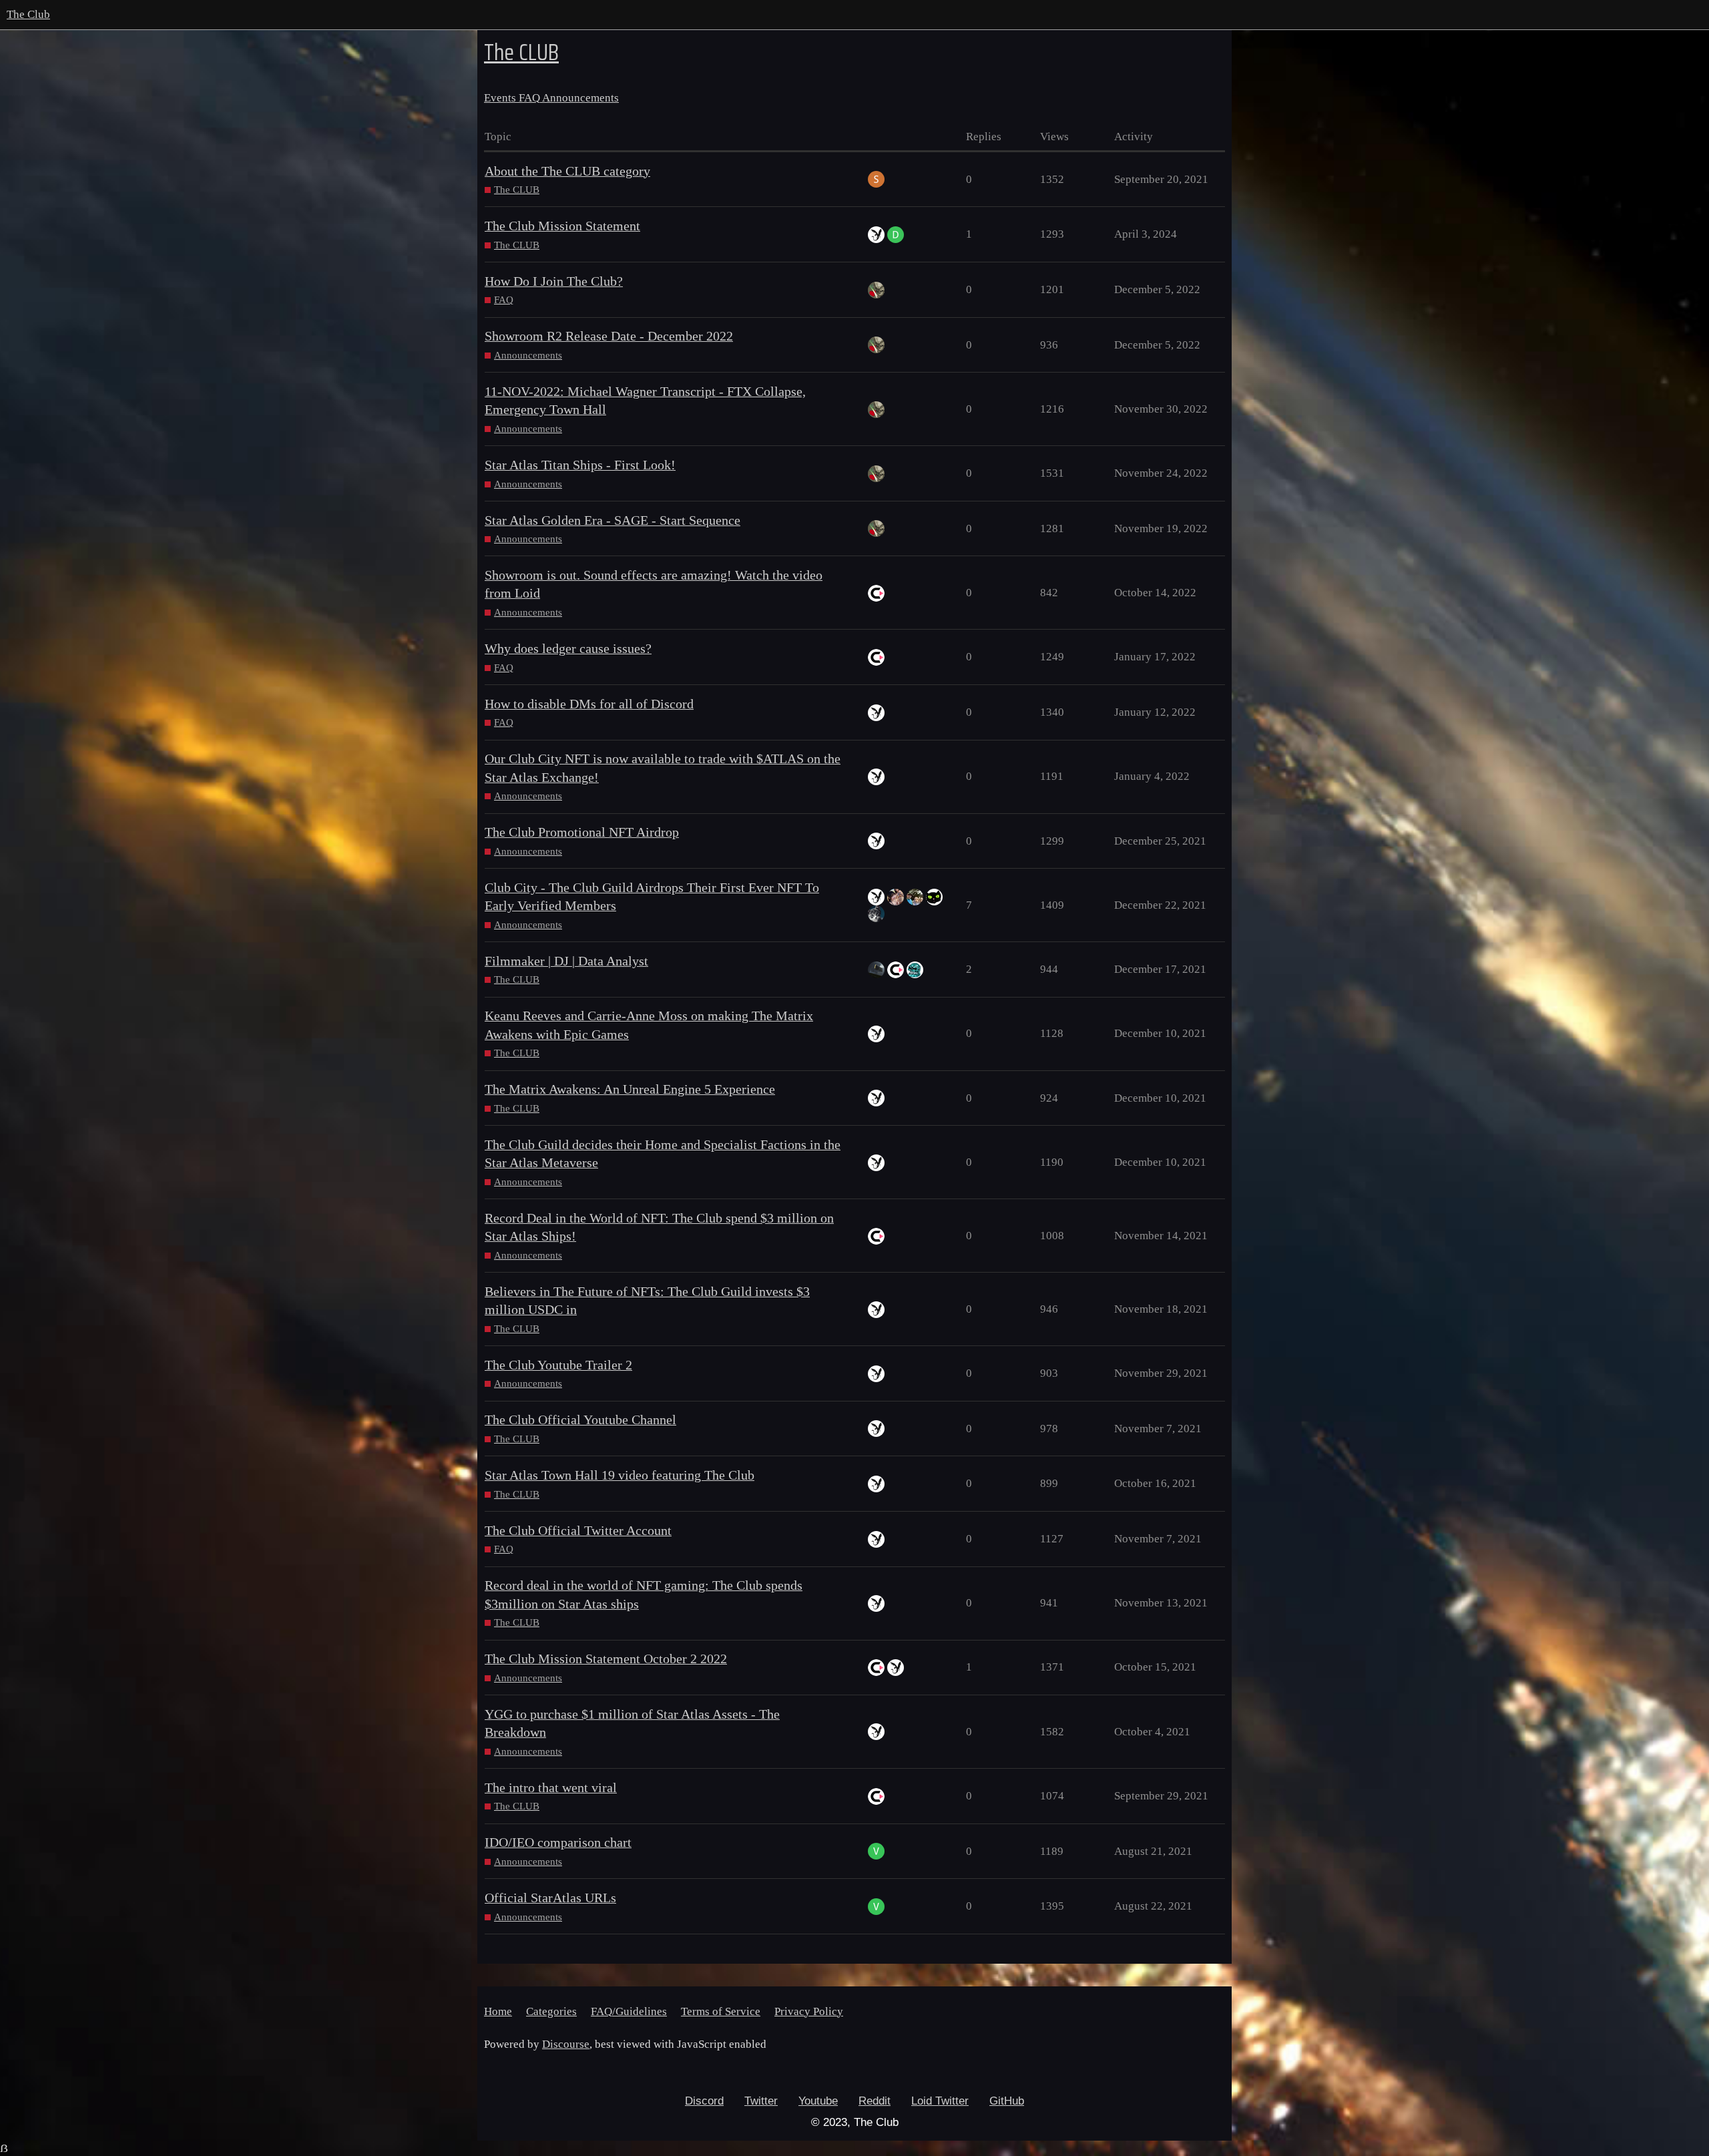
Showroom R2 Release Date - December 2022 (609, 336)
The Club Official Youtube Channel (580, 1420)
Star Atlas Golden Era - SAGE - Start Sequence (613, 520)
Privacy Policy (809, 2011)
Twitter (761, 2101)
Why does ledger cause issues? (568, 649)
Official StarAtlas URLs (550, 1898)
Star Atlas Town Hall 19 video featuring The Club (620, 1475)
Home (498, 2011)
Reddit (875, 2101)
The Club (28, 14)
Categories (551, 2011)
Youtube (818, 2101)
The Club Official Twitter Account (578, 1531)
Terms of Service (721, 2011)
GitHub (1007, 2101)
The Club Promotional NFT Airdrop (582, 832)
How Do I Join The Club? (554, 281)
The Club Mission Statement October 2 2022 (606, 1659)
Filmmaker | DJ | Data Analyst (566, 961)
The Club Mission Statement (562, 226)
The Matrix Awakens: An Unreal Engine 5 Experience (630, 1089)
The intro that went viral (551, 1788)
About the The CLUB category (567, 171)
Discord (704, 2101)
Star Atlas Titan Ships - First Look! (580, 465)
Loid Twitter (940, 2101)
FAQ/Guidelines (629, 2011)
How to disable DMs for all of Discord (589, 704)
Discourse (566, 2044)
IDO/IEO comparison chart (558, 1843)
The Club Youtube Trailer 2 (558, 1365)
